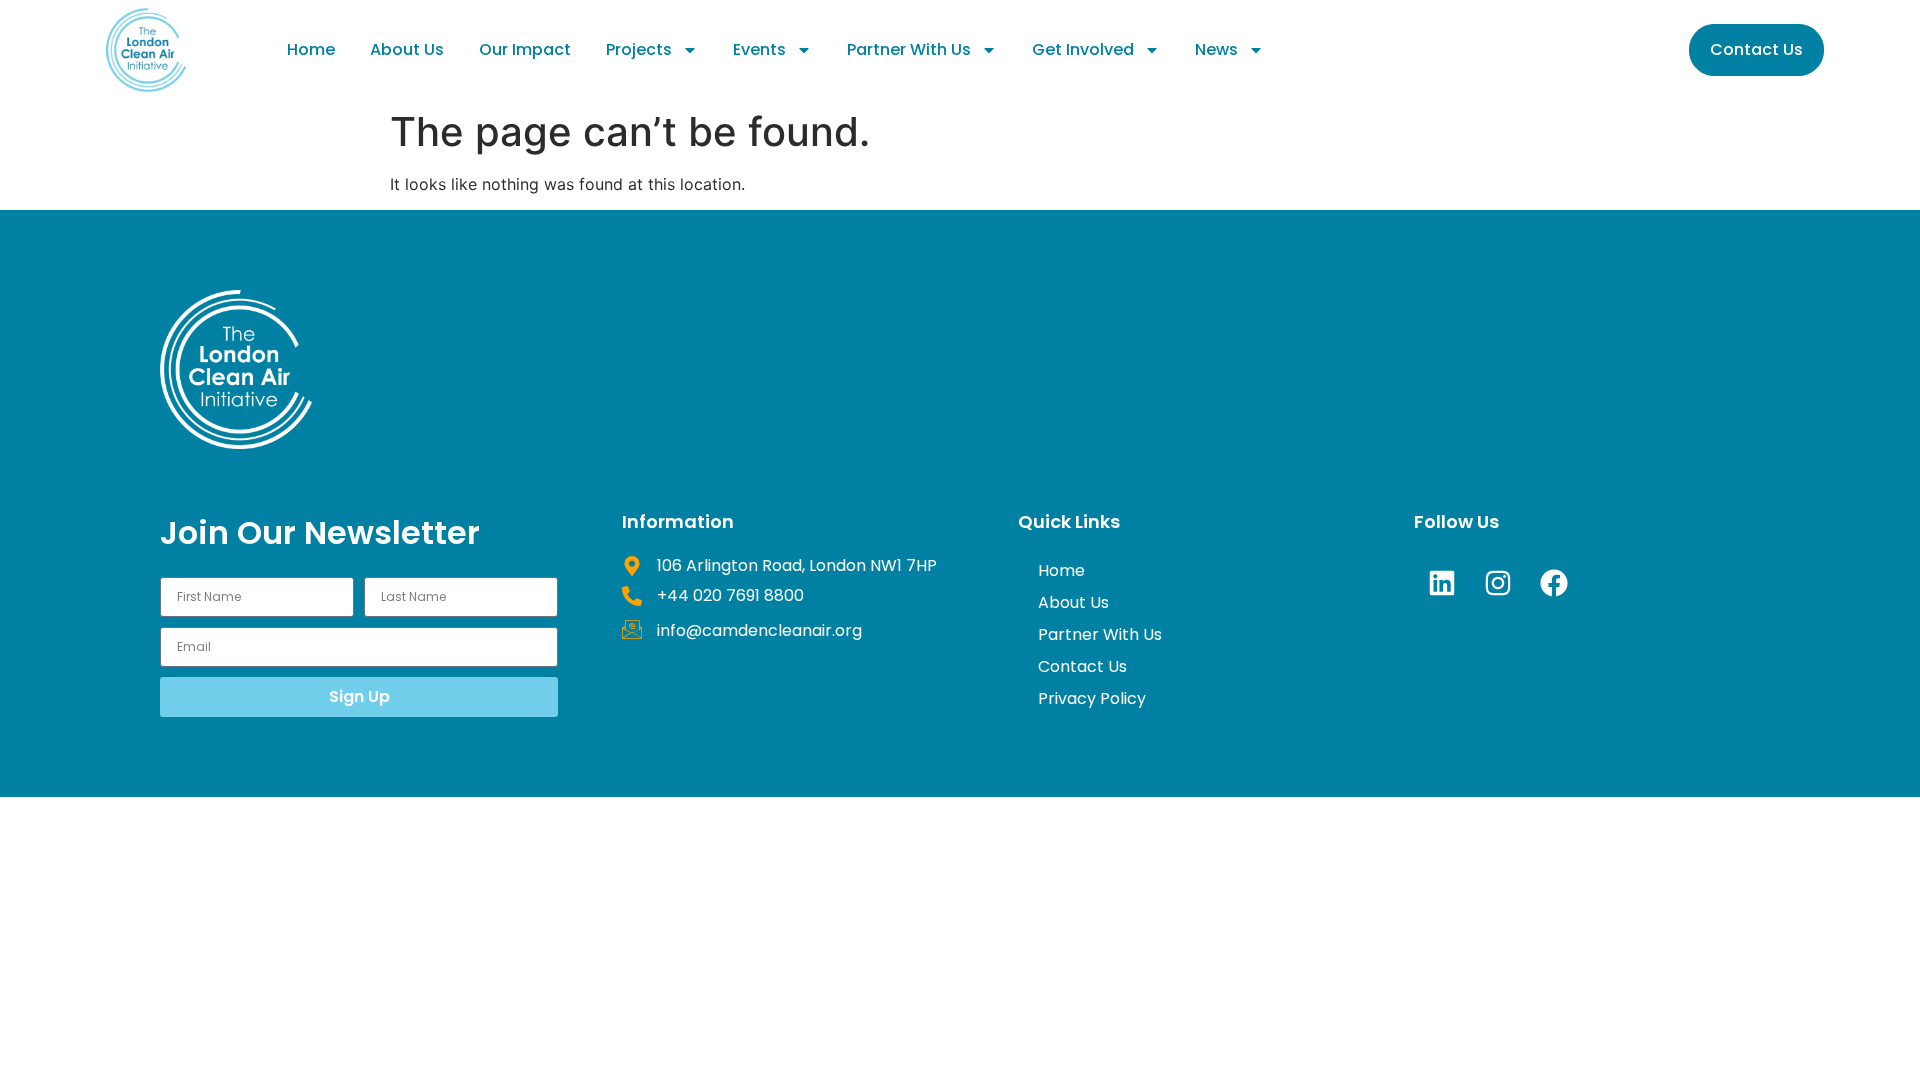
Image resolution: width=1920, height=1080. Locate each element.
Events (759, 49)
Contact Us (1082, 666)
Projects (639, 49)
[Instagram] (1498, 583)
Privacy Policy (1092, 698)
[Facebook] (1554, 583)
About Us (407, 49)
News (1216, 49)
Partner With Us (909, 49)
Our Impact (525, 49)
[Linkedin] (1442, 583)
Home (311, 49)
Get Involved (1083, 49)
